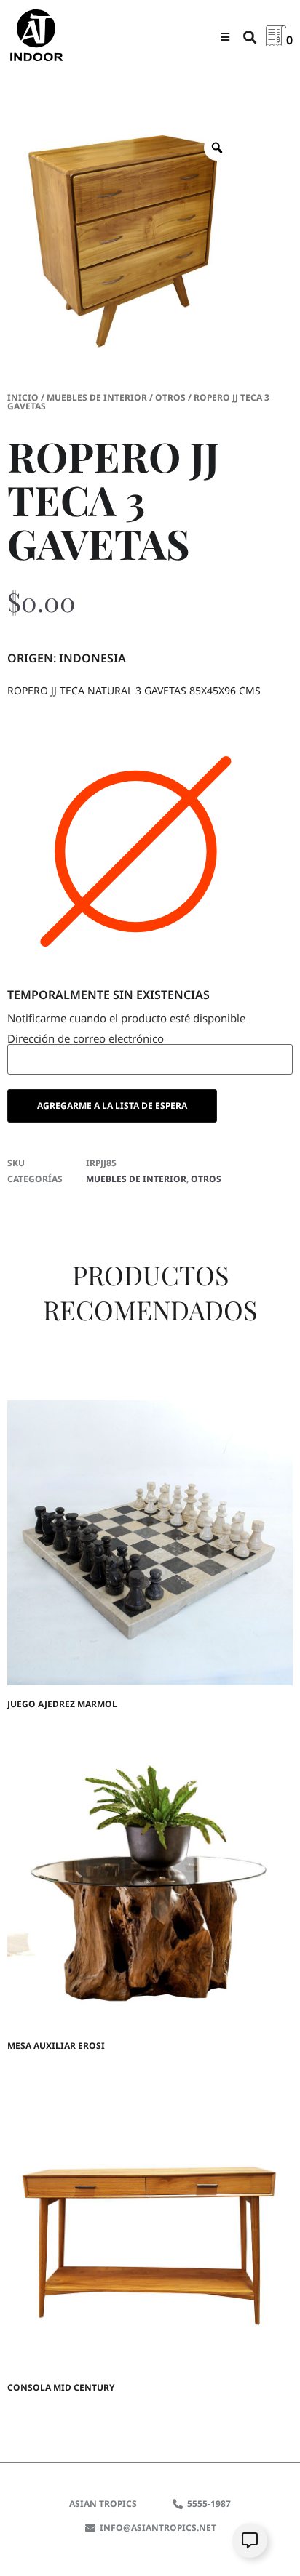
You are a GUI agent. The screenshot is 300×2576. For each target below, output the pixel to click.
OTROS (170, 397)
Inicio (23, 397)
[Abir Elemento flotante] (250, 2540)
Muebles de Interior (97, 397)
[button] (225, 37)
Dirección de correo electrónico (86, 1039)
